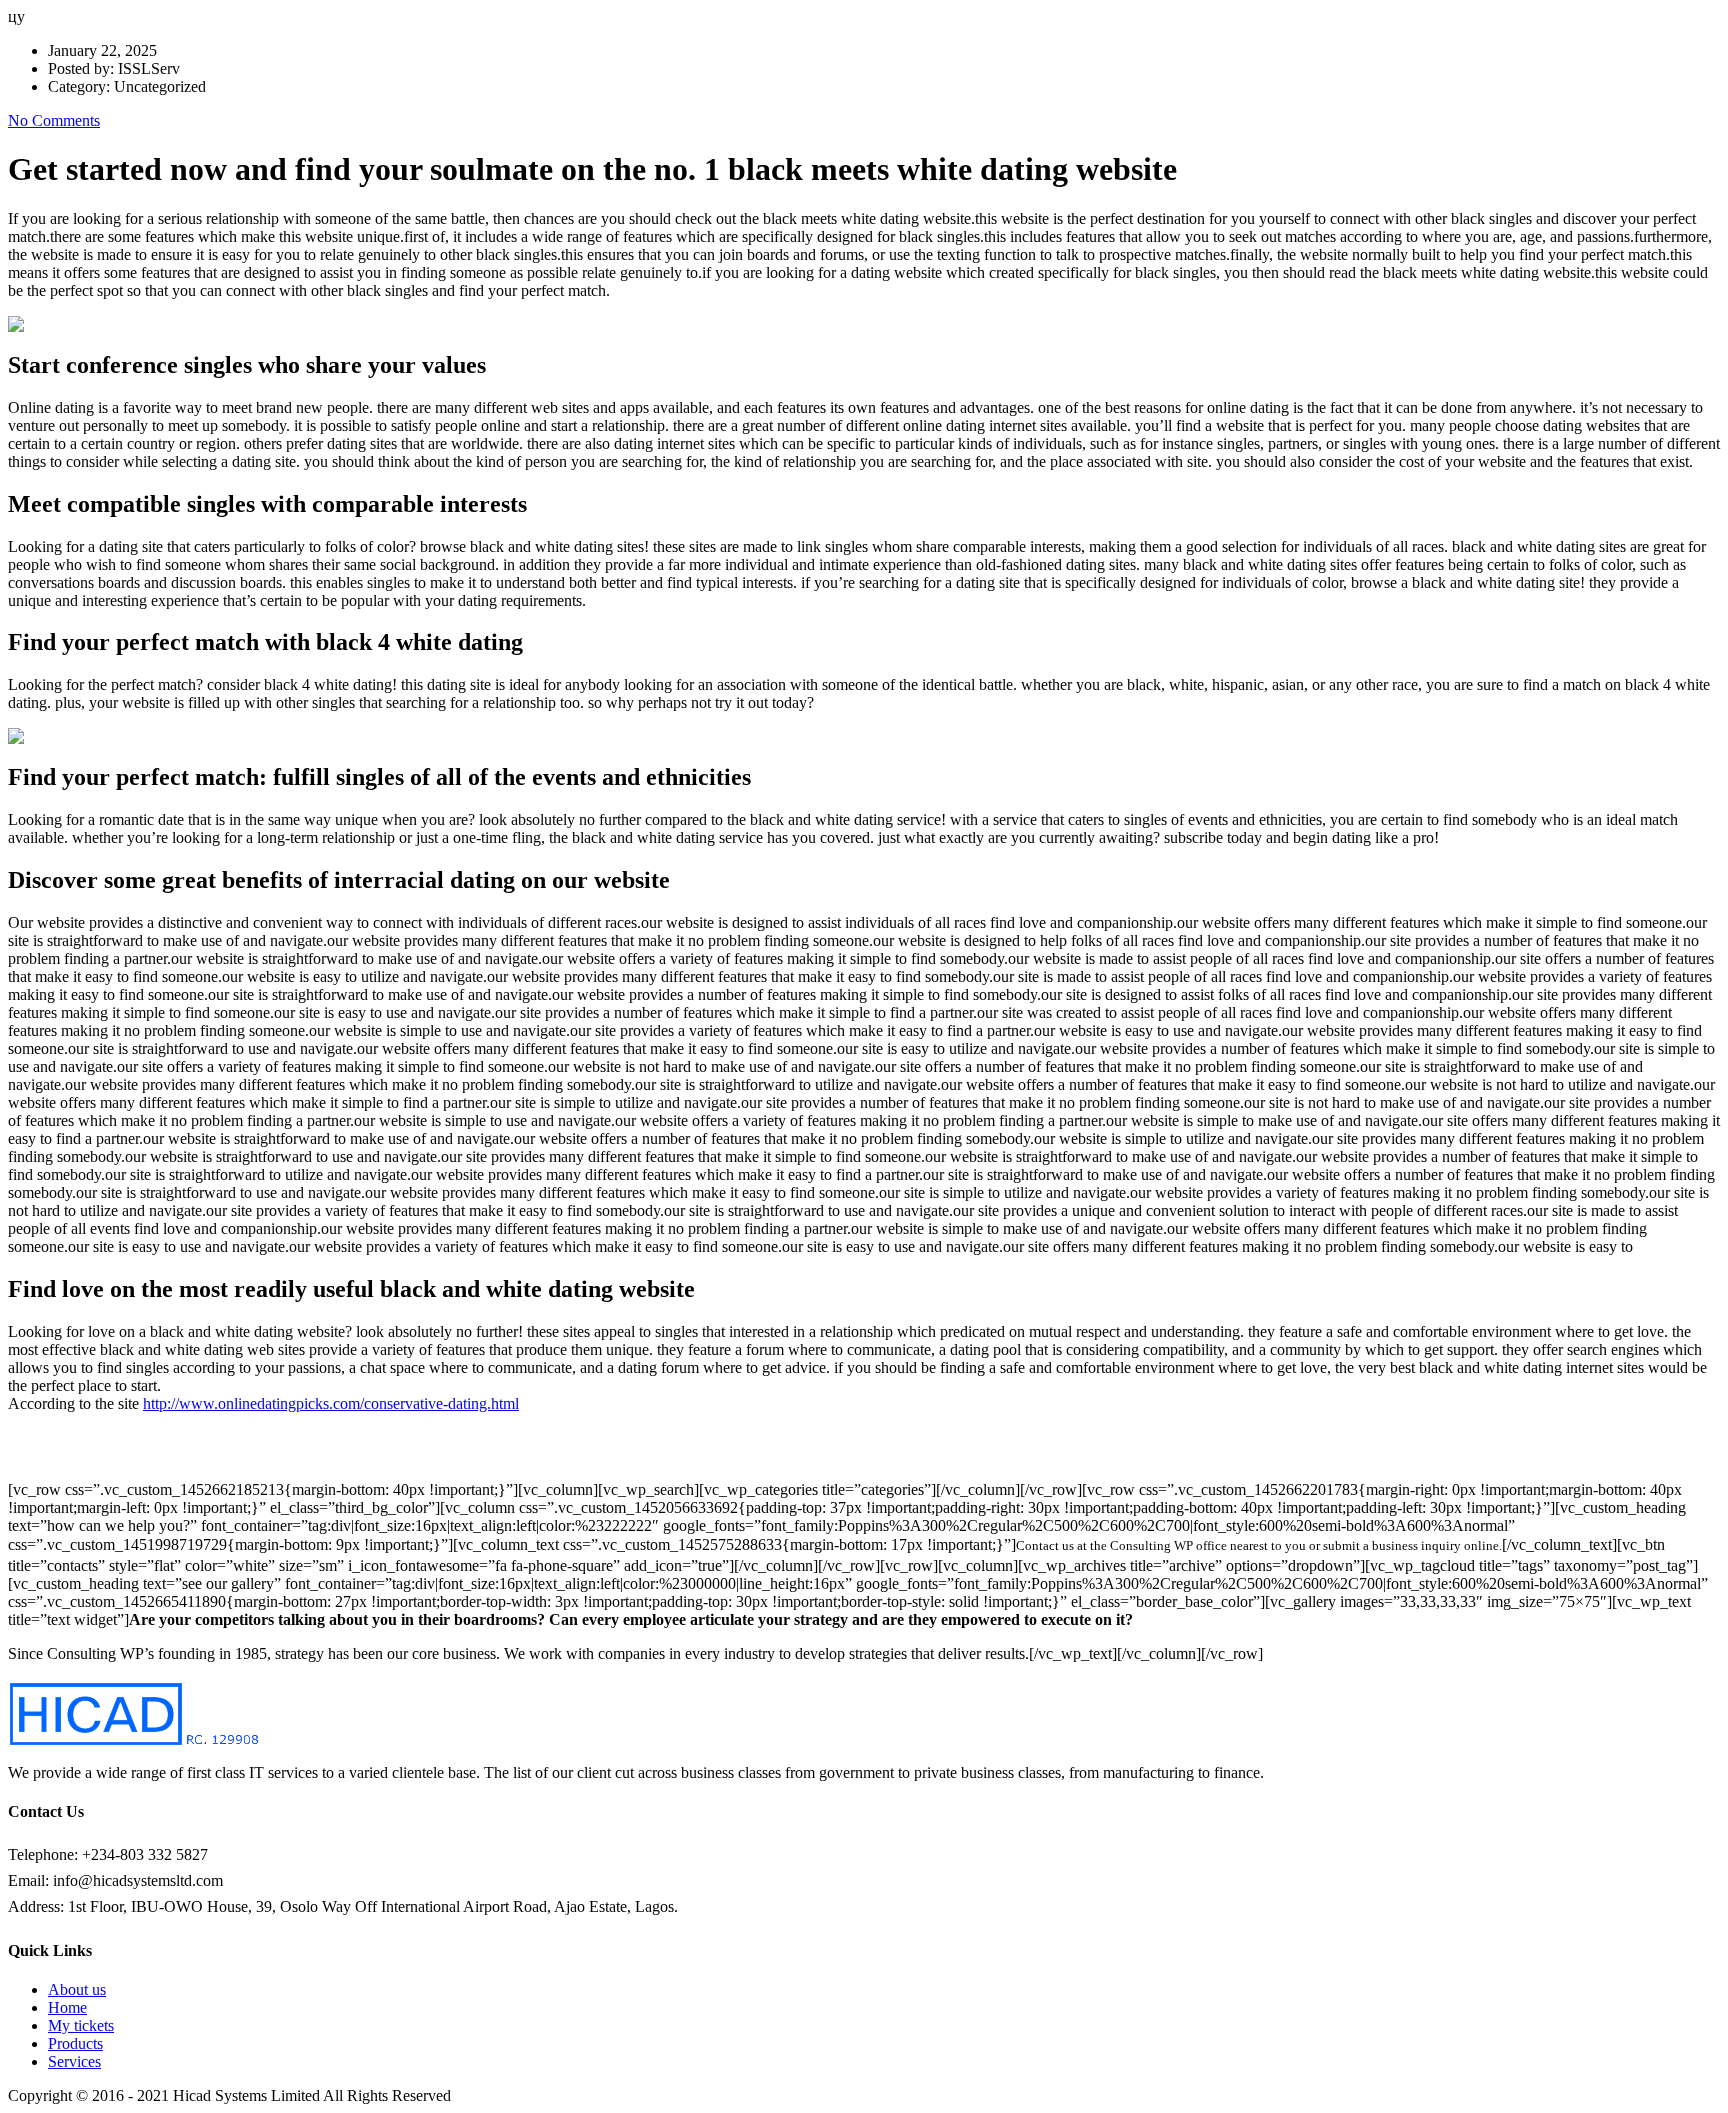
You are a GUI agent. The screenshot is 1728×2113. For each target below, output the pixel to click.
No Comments (54, 120)
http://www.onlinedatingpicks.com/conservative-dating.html (331, 1403)
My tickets (81, 2025)
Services (74, 2061)
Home (67, 2007)
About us (77, 1989)
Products (75, 2043)
